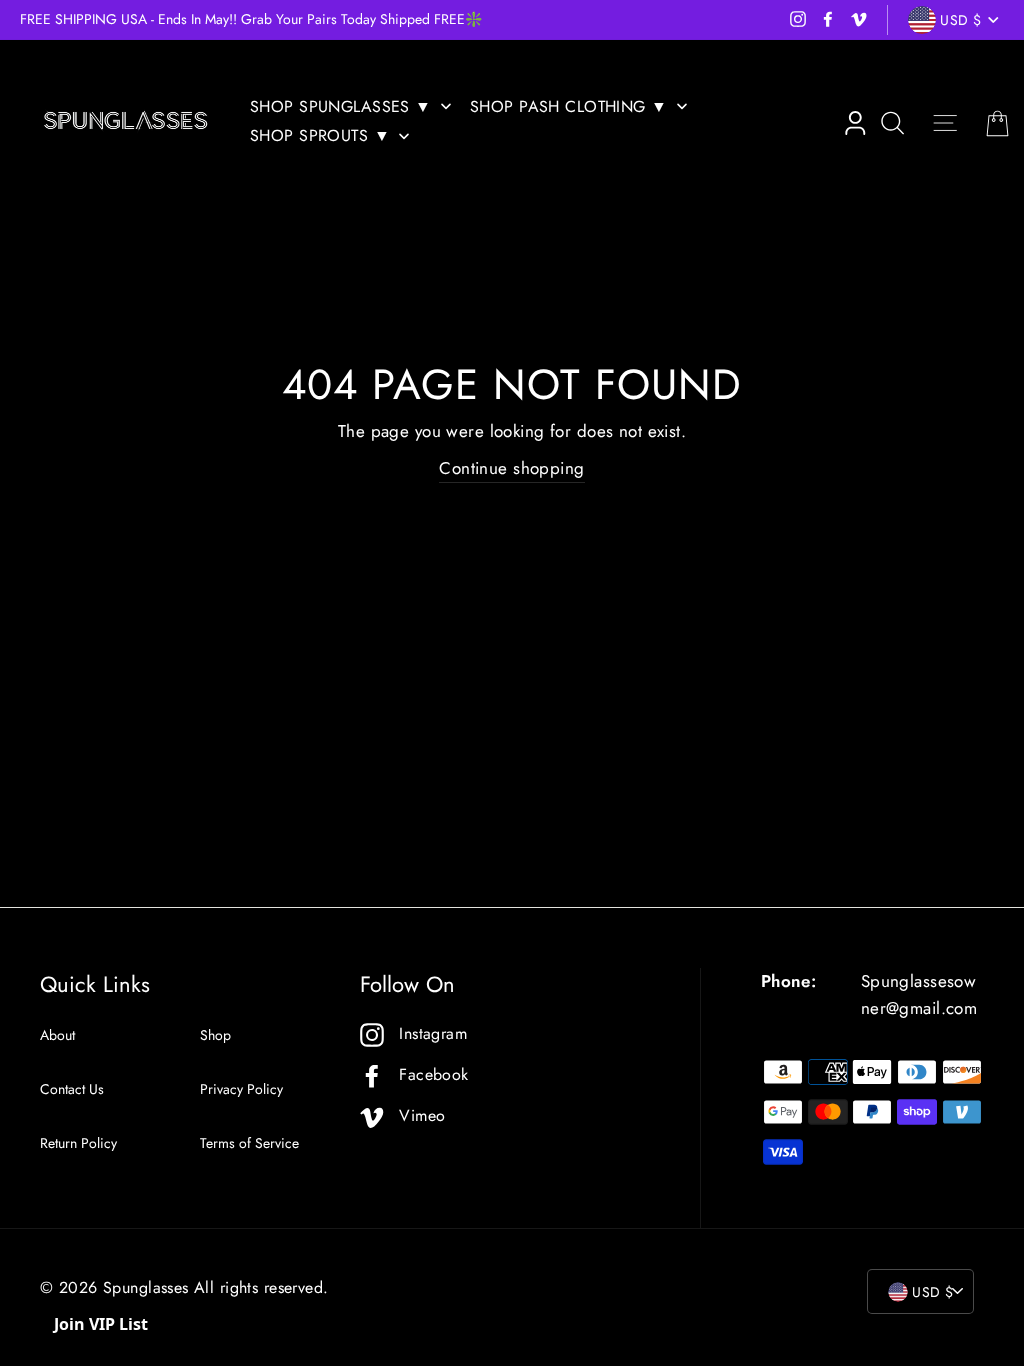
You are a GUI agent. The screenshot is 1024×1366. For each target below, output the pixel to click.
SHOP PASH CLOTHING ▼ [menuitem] (569, 106)
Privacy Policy (241, 1089)
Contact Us (72, 1089)
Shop (215, 1035)
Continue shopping (511, 468)
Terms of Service (249, 1143)
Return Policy (78, 1143)
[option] (263, 19)
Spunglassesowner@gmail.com (919, 994)
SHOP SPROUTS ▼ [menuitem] (320, 135)
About (57, 1035)
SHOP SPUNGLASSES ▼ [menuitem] (341, 106)
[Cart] (997, 123)
